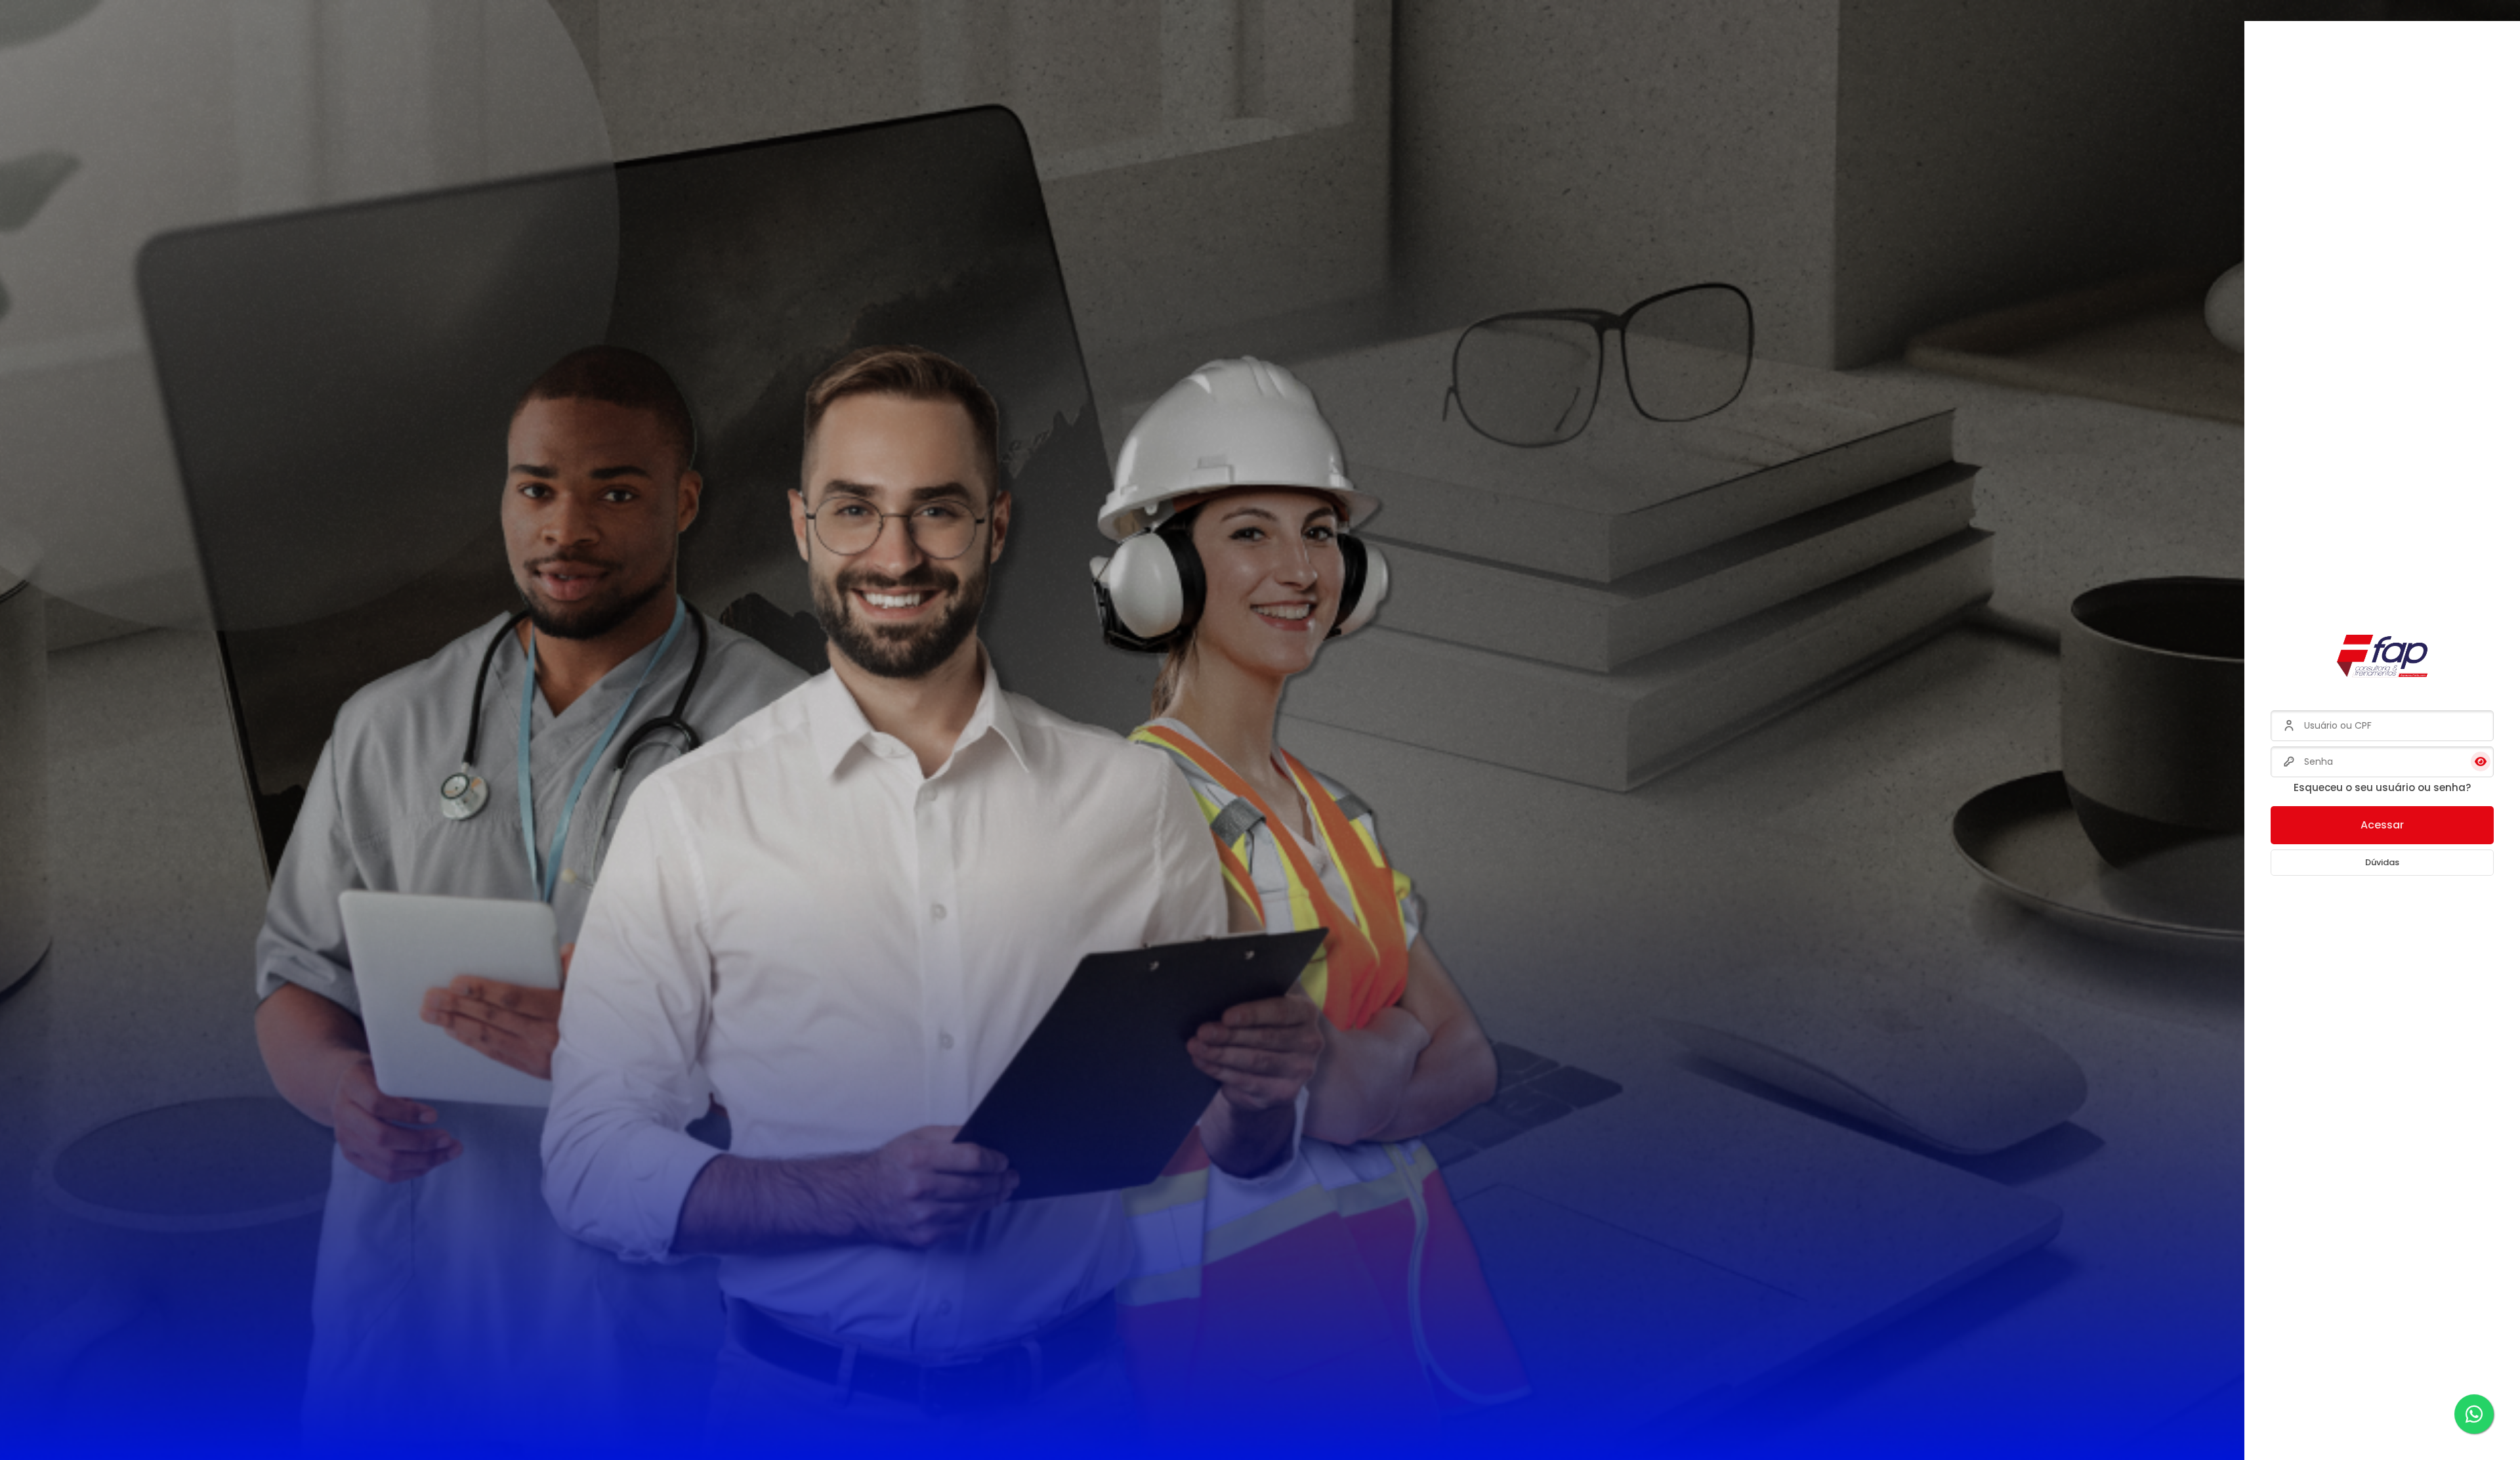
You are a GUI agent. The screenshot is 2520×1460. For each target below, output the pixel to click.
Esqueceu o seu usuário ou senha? (2382, 787)
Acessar (2382, 825)
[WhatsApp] (2474, 1414)
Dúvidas (2382, 862)
